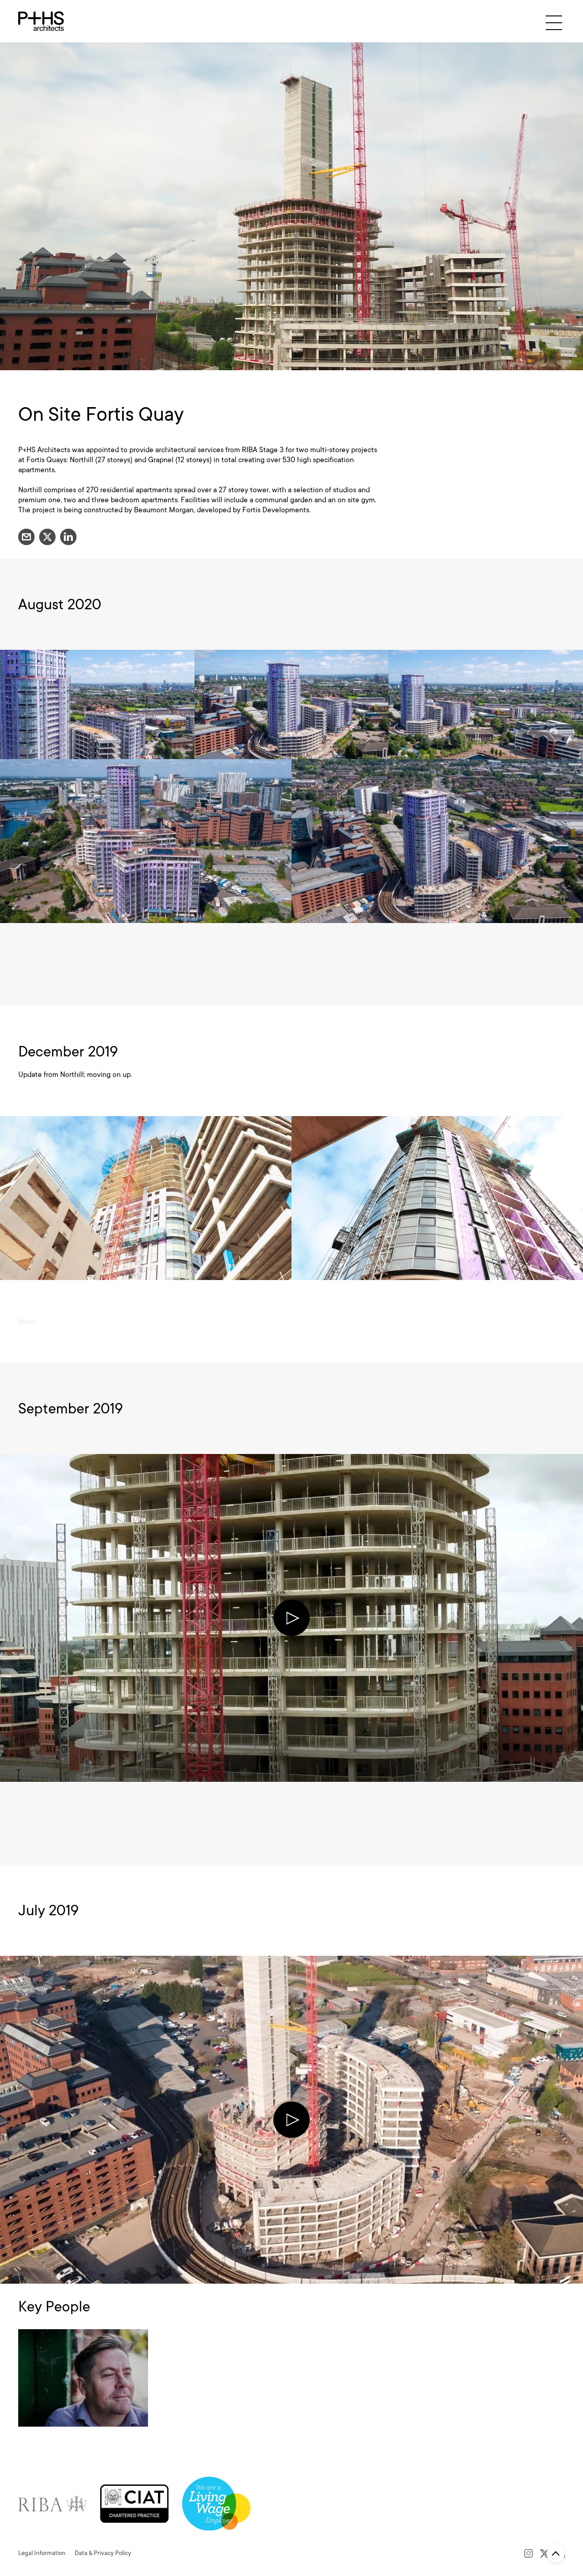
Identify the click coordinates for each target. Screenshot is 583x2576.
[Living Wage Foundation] (216, 2503)
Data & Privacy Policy (103, 2553)
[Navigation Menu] (554, 23)
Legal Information (42, 2553)
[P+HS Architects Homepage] (41, 21)
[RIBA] (52, 2503)
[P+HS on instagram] (529, 2553)
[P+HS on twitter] (545, 2553)
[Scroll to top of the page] (556, 2553)
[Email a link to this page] (26, 537)
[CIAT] (134, 2503)
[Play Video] (291, 1618)
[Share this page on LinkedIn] (68, 537)
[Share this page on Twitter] (47, 537)
